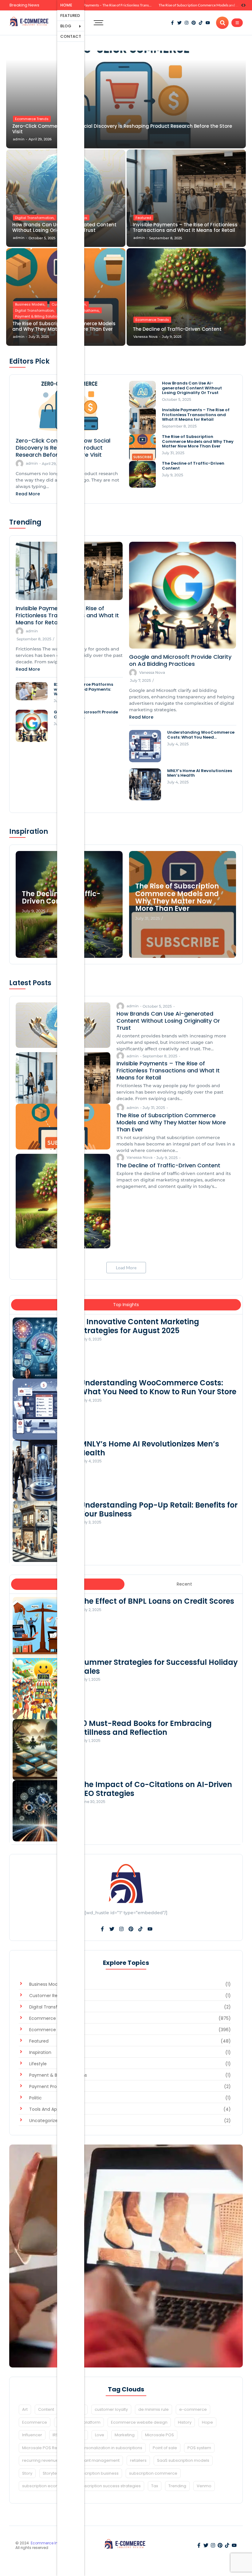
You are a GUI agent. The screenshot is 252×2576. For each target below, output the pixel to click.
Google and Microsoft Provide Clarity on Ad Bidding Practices (180, 660)
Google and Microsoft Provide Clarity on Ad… (86, 714)
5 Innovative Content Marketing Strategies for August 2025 (140, 1326)
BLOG (66, 26)
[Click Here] (237, 23)
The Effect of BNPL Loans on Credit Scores (157, 1601)
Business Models (30, 304)
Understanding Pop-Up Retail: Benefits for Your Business (159, 1510)
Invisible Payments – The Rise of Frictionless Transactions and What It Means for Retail (185, 228)
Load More (126, 1268)
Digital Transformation (35, 218)
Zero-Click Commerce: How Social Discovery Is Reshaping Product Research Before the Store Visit (122, 129)
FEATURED (70, 16)
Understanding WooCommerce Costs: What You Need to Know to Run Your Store (158, 1388)
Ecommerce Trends (32, 119)
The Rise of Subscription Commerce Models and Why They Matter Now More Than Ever (139, 5)
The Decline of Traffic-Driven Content (189, 5)
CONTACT (71, 36)
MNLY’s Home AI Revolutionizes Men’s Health (200, 773)
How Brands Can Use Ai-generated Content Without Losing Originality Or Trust (192, 388)
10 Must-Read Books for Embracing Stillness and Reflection (146, 1728)
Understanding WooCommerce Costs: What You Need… (201, 735)
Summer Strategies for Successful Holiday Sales (159, 1667)
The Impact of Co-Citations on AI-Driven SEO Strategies (156, 1789)
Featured (143, 218)
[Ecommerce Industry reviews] (30, 22)
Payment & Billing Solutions (38, 316)
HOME (66, 5)
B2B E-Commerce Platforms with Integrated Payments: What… (83, 689)
